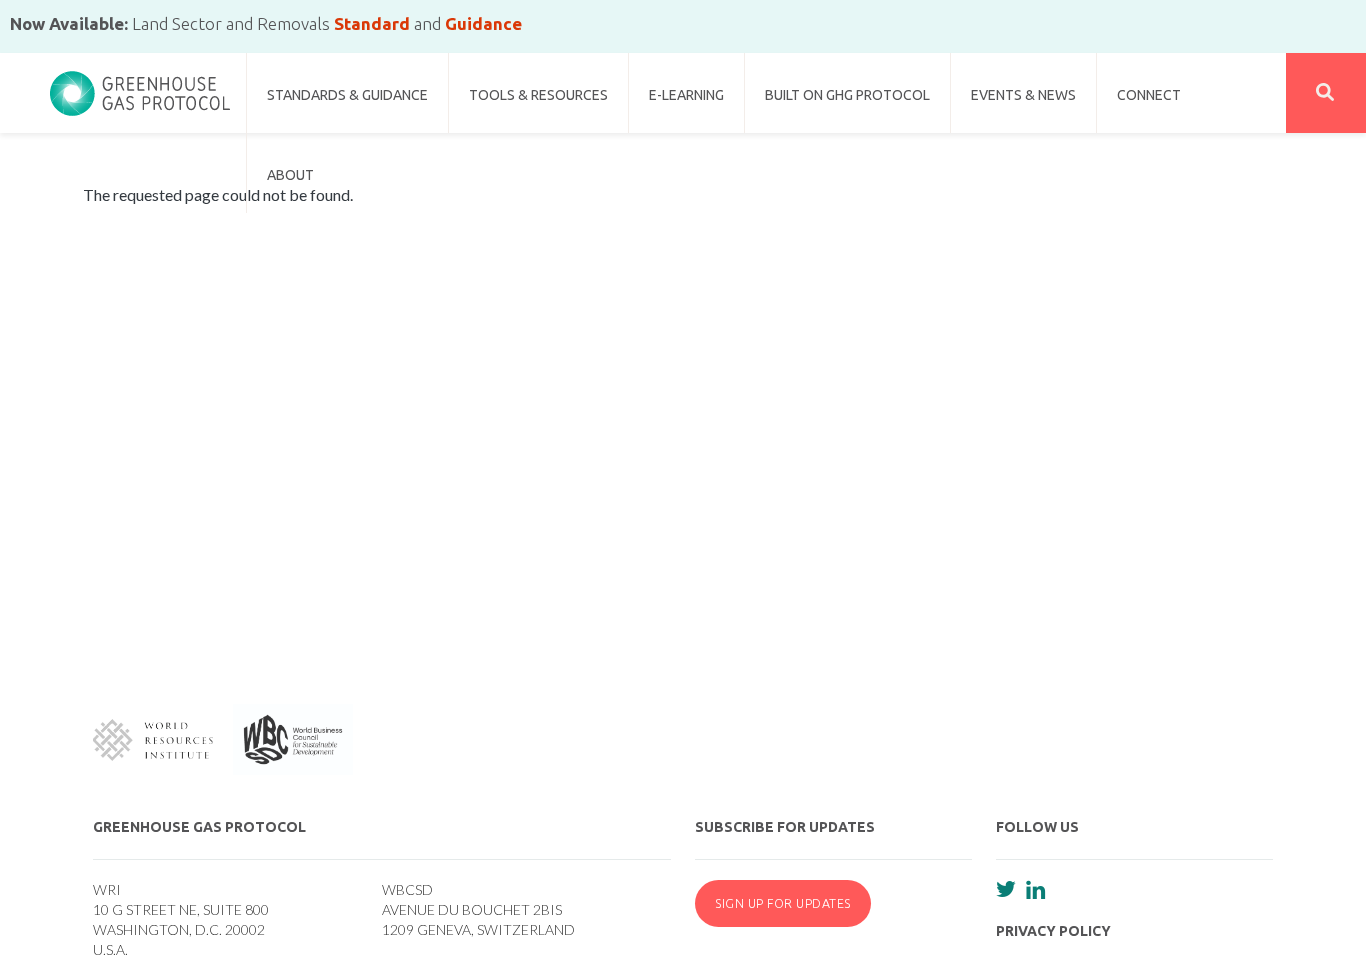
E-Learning (686, 95)
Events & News (1023, 95)
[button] (1326, 93)
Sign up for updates (783, 903)
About (290, 175)
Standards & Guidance (347, 95)
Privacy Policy (1053, 931)
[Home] (140, 85)
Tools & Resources (538, 95)
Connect (1149, 95)
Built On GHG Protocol (847, 95)
